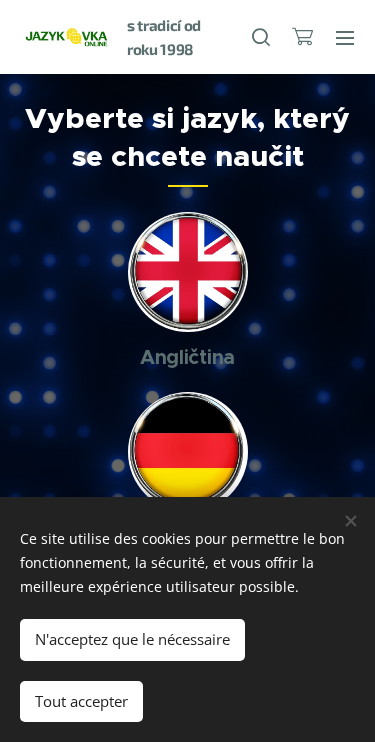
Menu (345, 37)
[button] (260, 37)
